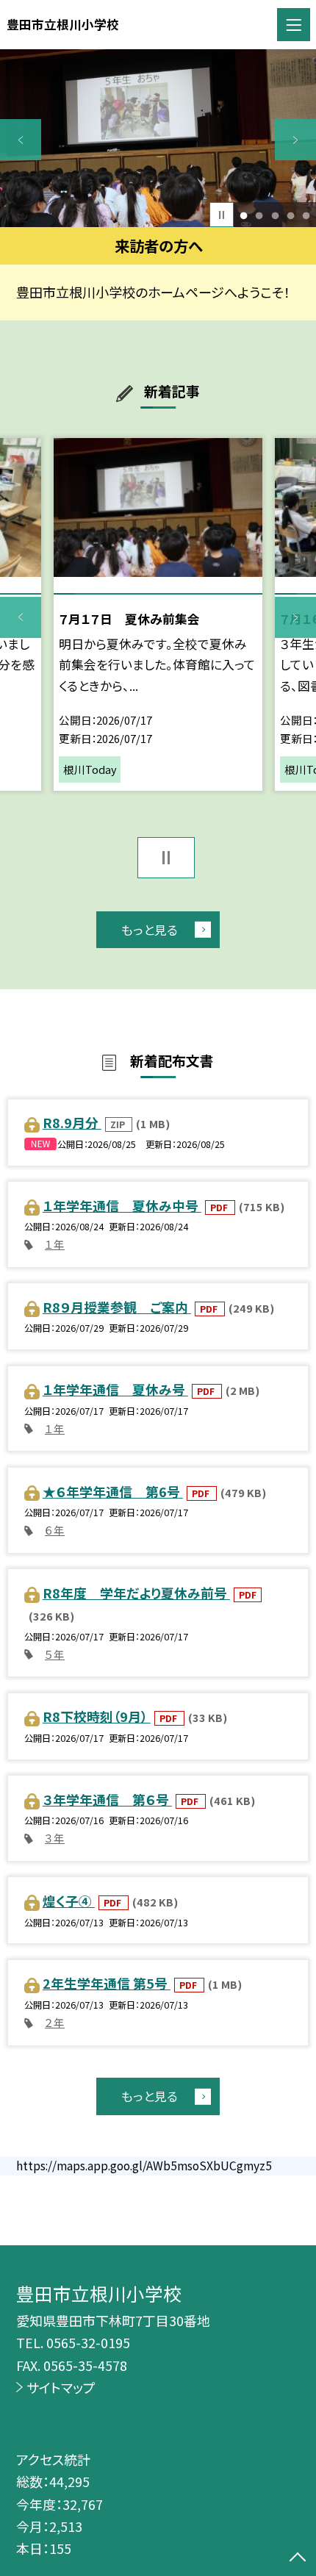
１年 (55, 1244)
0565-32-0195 (88, 2342)
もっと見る (150, 930)
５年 (55, 1654)
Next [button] (295, 140)
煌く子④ (69, 1901)
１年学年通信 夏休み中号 (122, 1205)
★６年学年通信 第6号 (113, 1491)
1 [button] (244, 215)
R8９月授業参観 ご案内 (117, 1307)
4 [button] (290, 215)
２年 (55, 2022)
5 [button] (306, 215)
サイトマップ (61, 2387)
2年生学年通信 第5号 (107, 1983)
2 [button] (259, 215)
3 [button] (275, 215)
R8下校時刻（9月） (97, 1716)
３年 (55, 1838)
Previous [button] (21, 140)
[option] (158, 138)
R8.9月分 (72, 1122)
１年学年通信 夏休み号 (115, 1389)
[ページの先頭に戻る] (298, 2558)
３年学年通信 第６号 (107, 1799)
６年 (55, 1530)
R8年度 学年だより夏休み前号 (136, 1593)
